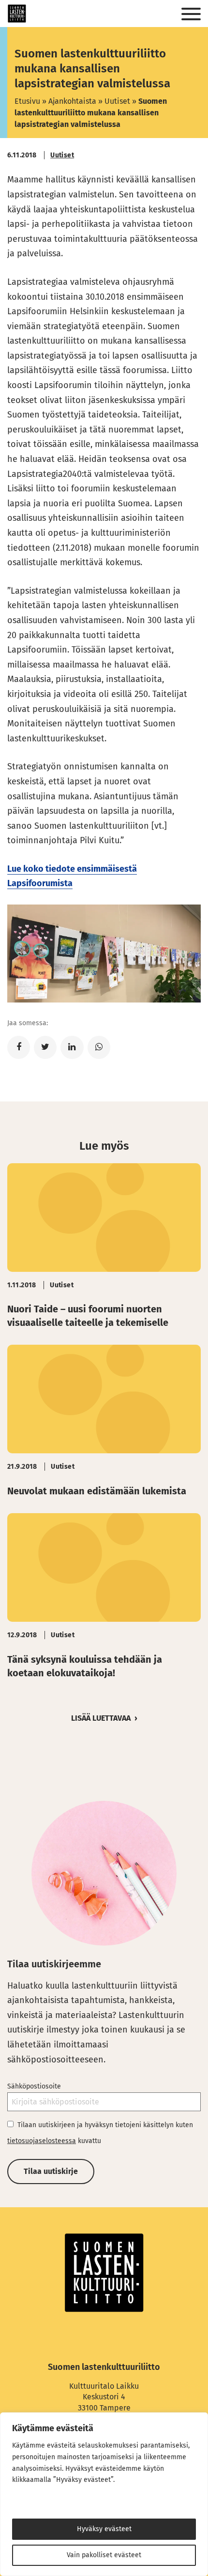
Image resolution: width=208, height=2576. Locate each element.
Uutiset (117, 101)
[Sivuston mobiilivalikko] (191, 14)
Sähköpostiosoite (34, 2086)
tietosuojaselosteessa (42, 2141)
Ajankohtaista (72, 101)
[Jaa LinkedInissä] (72, 1047)
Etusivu (27, 101)
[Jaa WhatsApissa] (99, 1047)
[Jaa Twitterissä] (45, 1047)
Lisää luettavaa (101, 1718)
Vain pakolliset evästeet (104, 2555)
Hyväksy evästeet (104, 2529)
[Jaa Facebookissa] (19, 1047)
